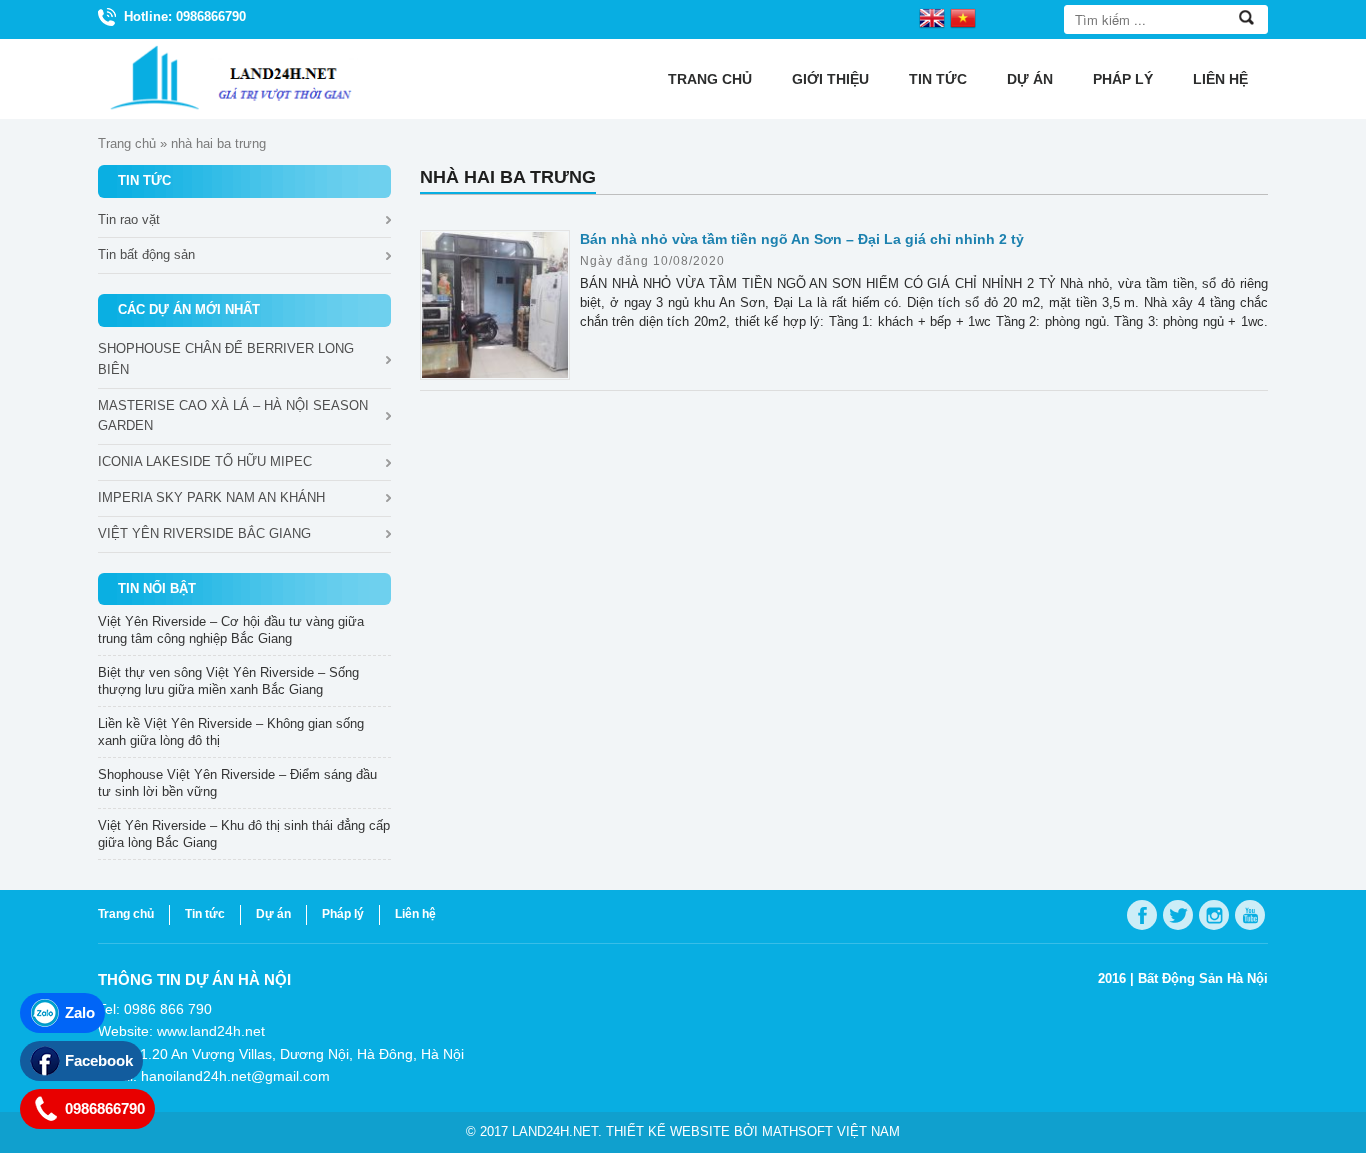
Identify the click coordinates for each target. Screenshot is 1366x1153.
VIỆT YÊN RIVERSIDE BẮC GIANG (204, 533)
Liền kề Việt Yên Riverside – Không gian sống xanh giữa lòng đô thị (231, 732)
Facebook (99, 1060)
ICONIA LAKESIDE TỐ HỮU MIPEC (205, 461)
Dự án (1030, 79)
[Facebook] (1142, 915)
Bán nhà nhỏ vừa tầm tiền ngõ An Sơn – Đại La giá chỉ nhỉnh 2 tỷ (802, 239)
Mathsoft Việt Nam (831, 1131)
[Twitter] (1178, 915)
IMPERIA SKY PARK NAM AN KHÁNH (211, 497)
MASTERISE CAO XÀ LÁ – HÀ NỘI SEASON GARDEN (233, 416)
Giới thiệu (830, 79)
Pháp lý (1123, 79)
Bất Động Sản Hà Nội (1203, 978)
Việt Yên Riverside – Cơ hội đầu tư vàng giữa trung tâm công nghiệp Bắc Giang (231, 630)
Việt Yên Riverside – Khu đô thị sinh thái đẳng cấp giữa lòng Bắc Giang (244, 834)
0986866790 (105, 1108)
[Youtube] (1250, 915)
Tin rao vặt (129, 219)
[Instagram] (1214, 915)
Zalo (80, 1012)
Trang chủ (710, 79)
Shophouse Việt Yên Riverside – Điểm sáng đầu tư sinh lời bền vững (237, 783)
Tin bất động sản (146, 254)
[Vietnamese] (963, 17)
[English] (932, 17)
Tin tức (938, 79)
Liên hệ (1220, 79)
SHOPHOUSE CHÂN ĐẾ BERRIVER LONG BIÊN (226, 359)
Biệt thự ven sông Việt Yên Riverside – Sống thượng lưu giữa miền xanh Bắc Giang (228, 681)
